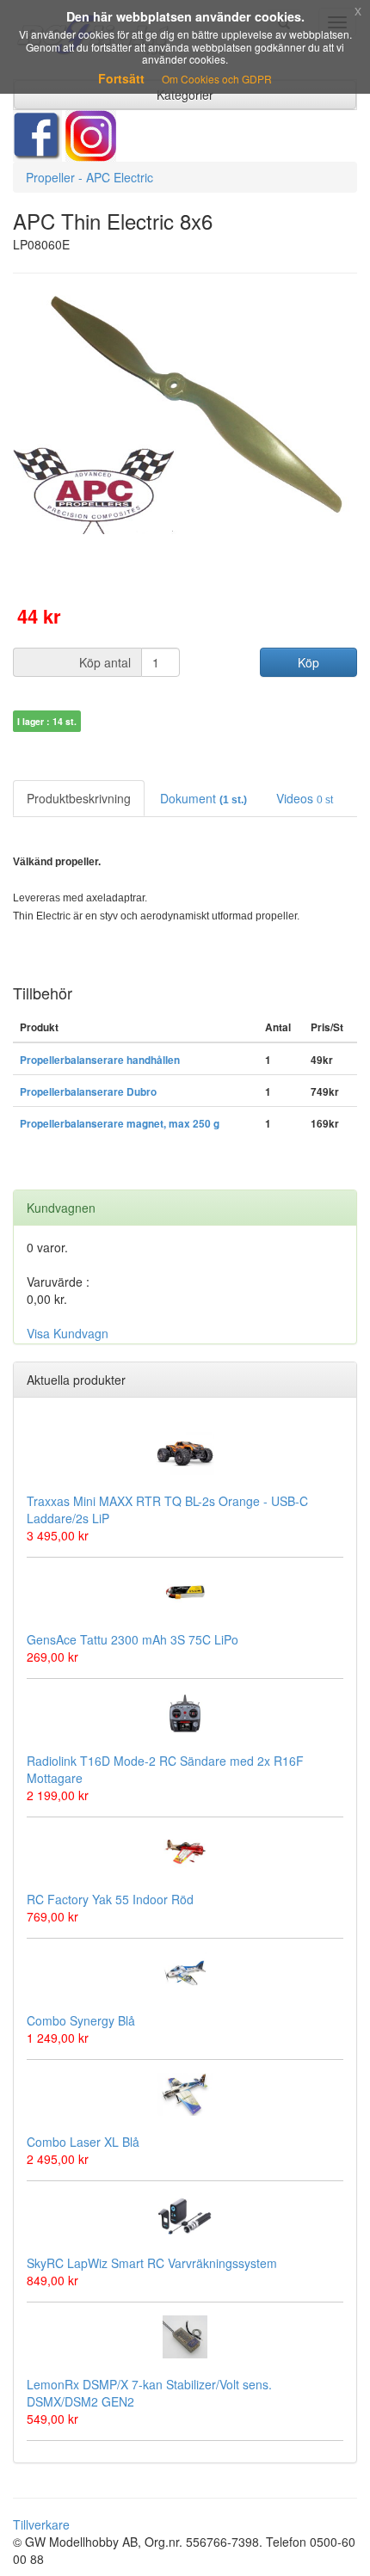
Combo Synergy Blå (81, 2020)
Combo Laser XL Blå (83, 2142)
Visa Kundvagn (68, 1333)
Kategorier (185, 95)
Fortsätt (121, 78)
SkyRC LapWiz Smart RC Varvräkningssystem (152, 2263)
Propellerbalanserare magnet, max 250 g (120, 1124)
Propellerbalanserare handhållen (100, 1060)
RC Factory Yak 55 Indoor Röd (110, 1899)
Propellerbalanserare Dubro (88, 1092)
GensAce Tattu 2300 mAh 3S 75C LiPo (133, 1639)
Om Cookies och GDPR (217, 79)
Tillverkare (41, 2524)
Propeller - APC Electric (89, 177)
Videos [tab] (305, 798)
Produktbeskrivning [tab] (79, 798)
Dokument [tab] (203, 798)
